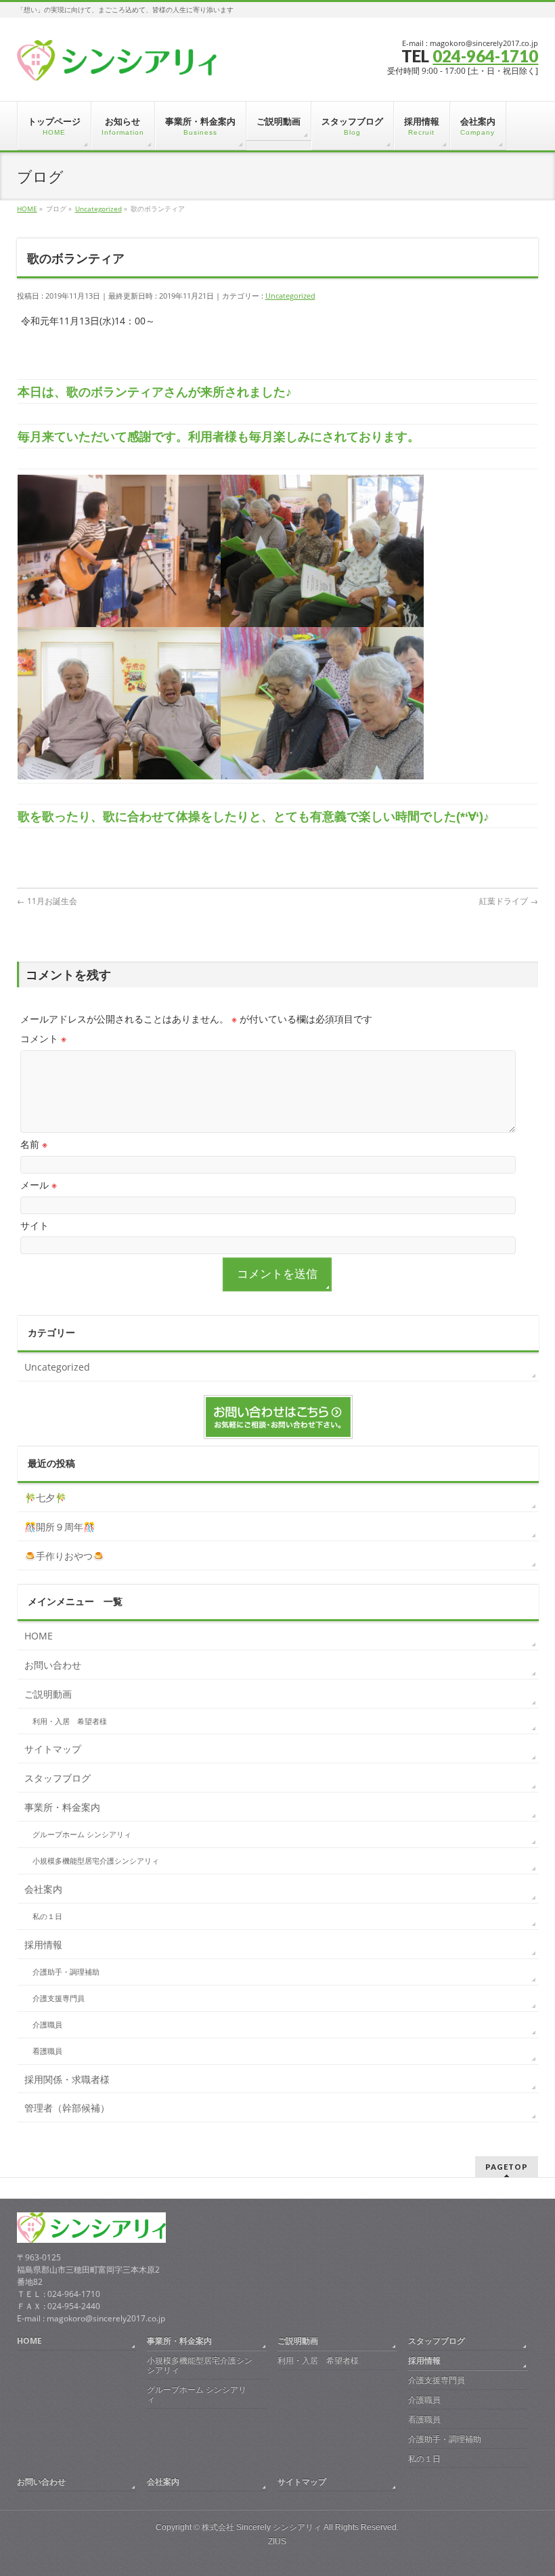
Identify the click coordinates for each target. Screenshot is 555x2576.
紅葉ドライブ (509, 901)
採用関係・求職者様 (67, 2079)
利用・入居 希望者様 (70, 1721)
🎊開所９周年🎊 (60, 1527)
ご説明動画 (48, 1694)
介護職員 (47, 2025)
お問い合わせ (53, 1665)
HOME (39, 1636)
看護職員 (47, 2051)
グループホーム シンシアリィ (82, 1834)
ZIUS (277, 2541)
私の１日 (47, 1916)
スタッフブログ (58, 1778)
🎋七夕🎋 (45, 1498)
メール (39, 1185)
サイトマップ (53, 1749)
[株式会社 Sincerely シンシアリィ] (117, 65)
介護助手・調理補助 (66, 1972)
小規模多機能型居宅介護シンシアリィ (96, 1861)
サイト (35, 1225)
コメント (43, 1038)
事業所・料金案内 (62, 1807)
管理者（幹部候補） (67, 2108)
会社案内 (43, 1889)
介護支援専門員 (59, 1998)
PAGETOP (507, 2167)
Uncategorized (290, 296)
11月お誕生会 (47, 901)
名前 (34, 1144)
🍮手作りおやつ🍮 (64, 1556)
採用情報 (43, 1945)
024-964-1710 (485, 56)
